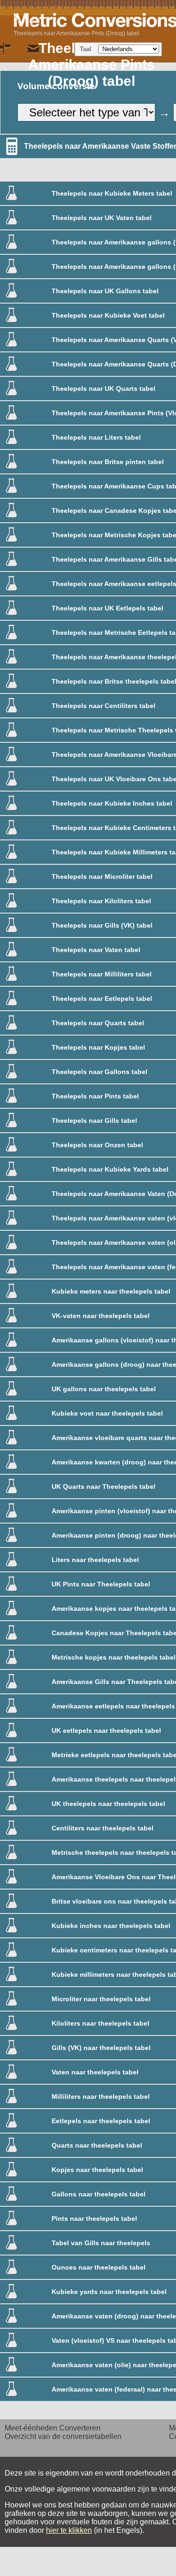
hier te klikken (69, 2530)
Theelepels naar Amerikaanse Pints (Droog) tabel (77, 33)
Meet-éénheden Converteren (53, 2428)
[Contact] (33, 49)
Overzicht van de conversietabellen (63, 2436)
